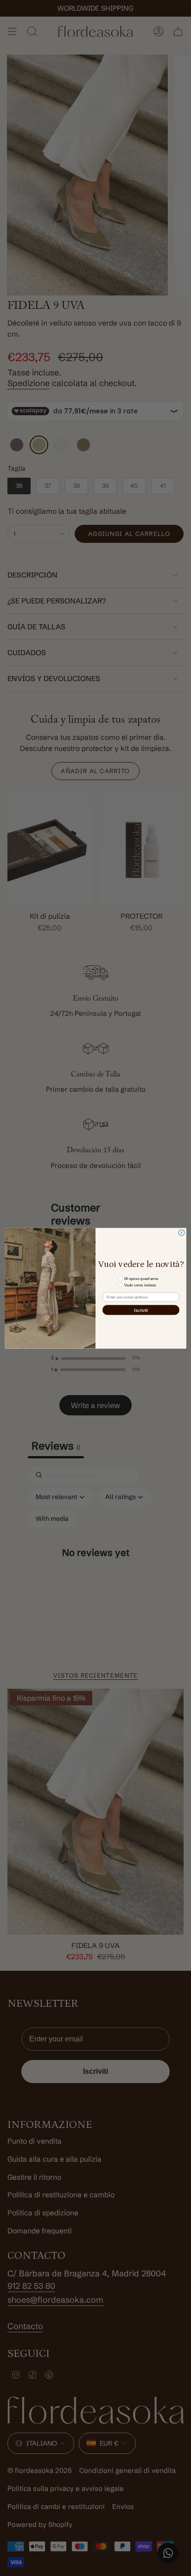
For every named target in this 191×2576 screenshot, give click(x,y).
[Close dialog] (181, 1233)
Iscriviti (141, 1310)
